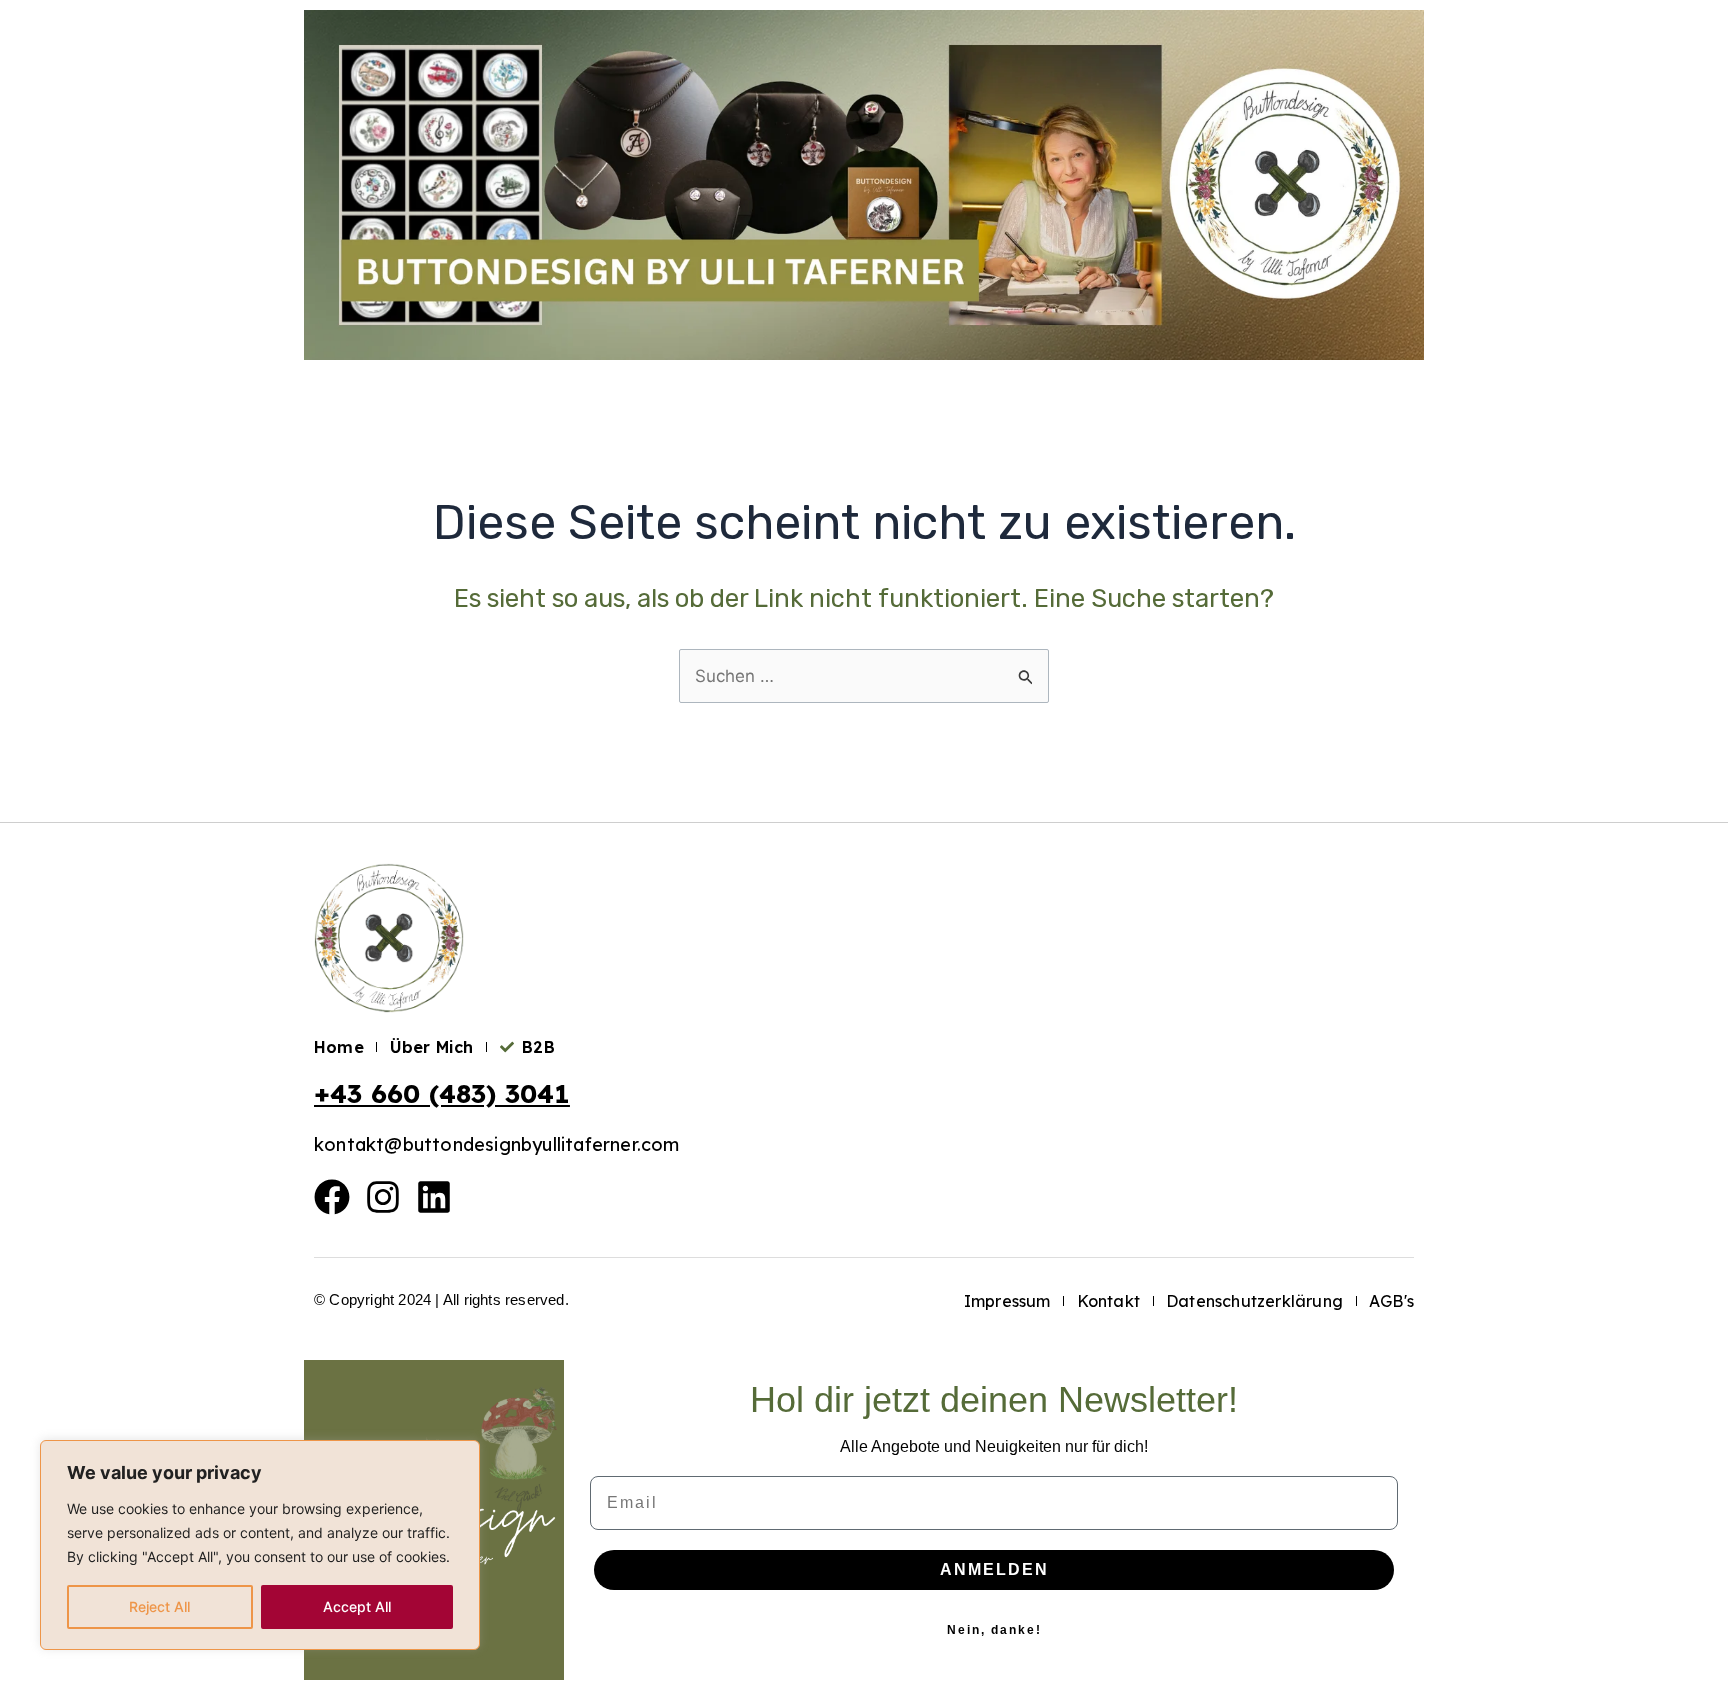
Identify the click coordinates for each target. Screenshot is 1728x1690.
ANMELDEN (994, 1569)
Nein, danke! (994, 1630)
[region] (260, 1545)
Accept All (357, 1606)
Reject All (159, 1606)
